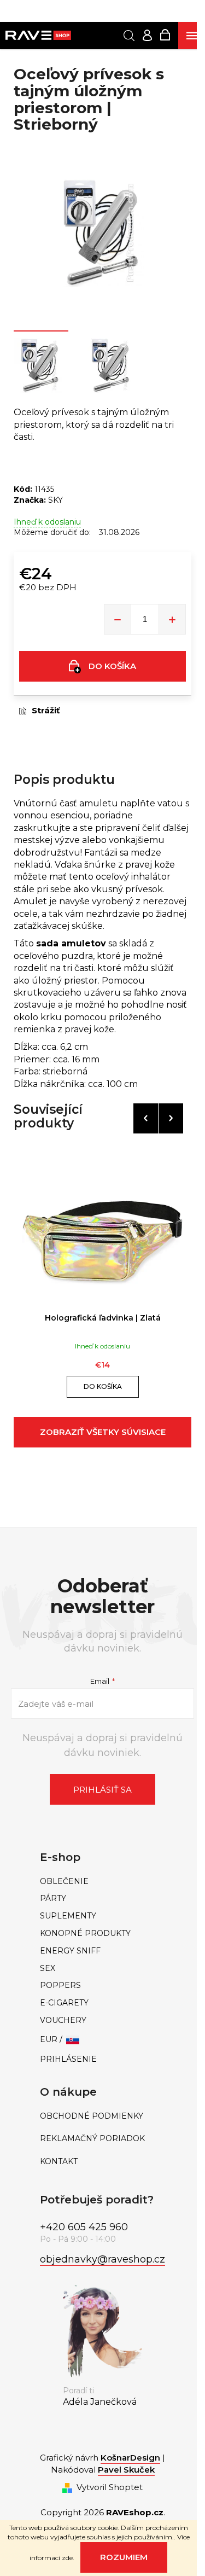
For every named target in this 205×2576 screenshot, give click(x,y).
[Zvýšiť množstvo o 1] (172, 619)
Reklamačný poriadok (92, 2139)
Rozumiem (124, 2557)
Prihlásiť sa (102, 1790)
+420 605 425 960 (84, 2227)
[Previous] (146, 1118)
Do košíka (112, 666)
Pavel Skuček (126, 2470)
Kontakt (59, 2162)
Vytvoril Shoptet (110, 2487)
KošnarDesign (130, 2458)
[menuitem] (103, 1882)
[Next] (171, 1118)
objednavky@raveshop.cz (102, 2259)
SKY (55, 500)
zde (67, 2558)
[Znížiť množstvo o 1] (118, 619)
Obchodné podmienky (92, 2116)
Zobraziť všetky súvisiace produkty (103, 1437)
